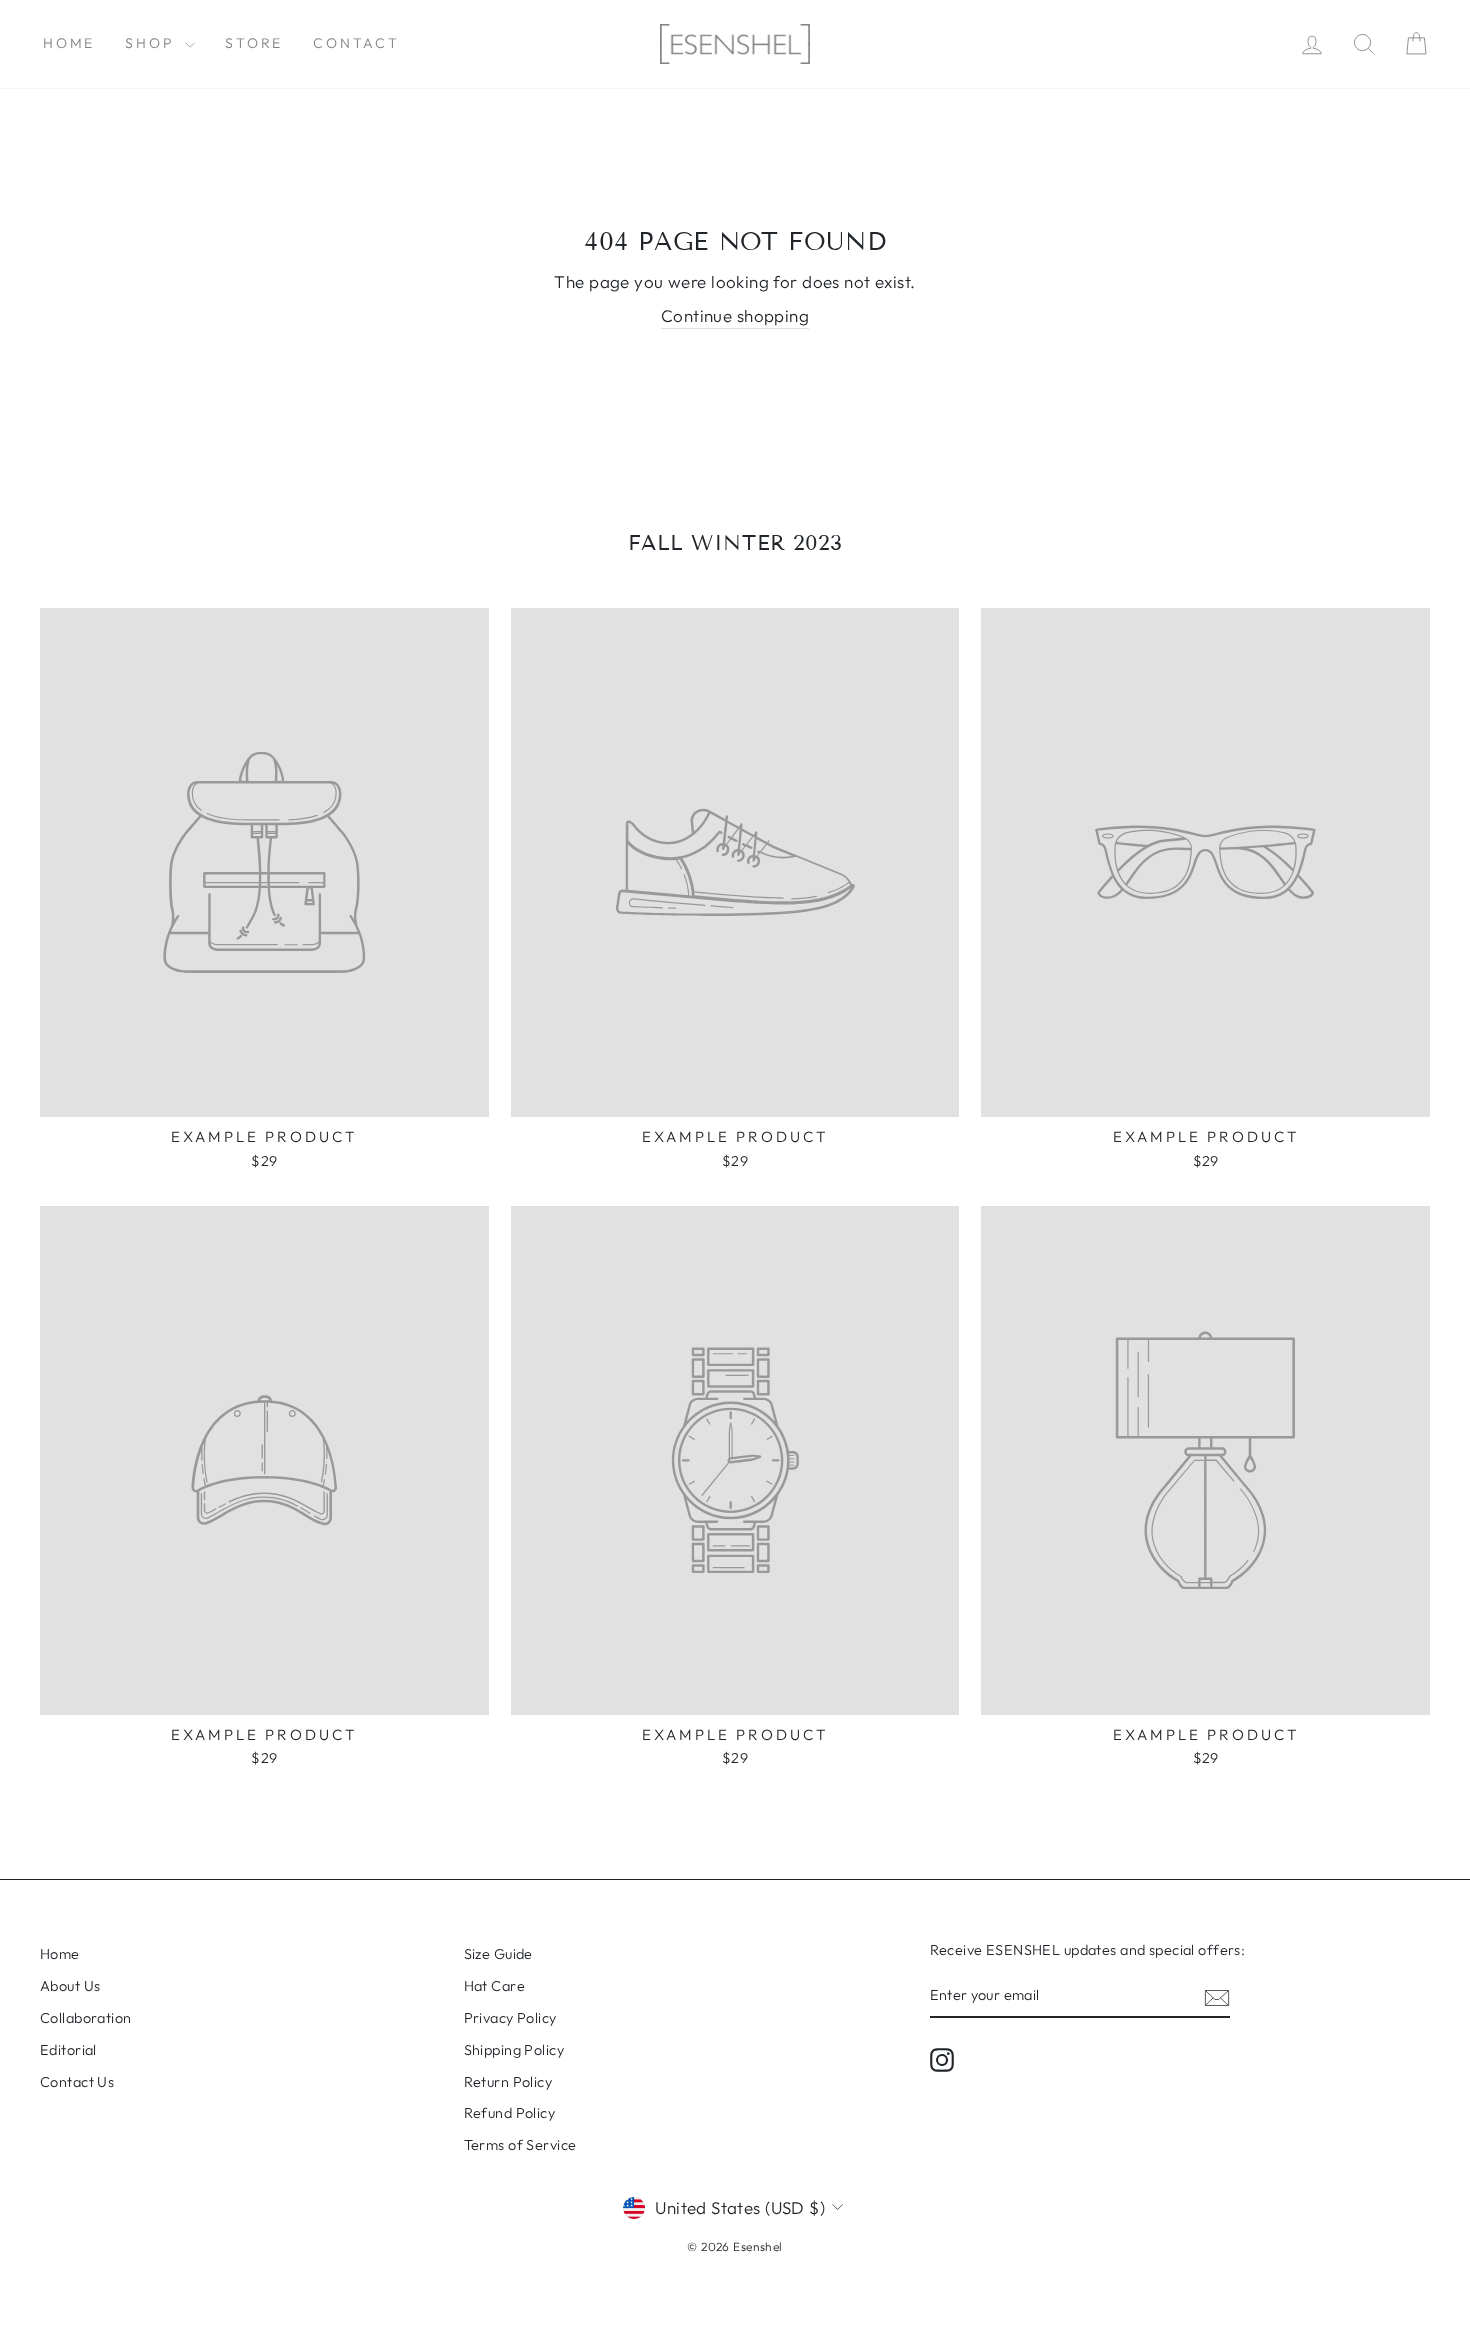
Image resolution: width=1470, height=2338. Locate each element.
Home (69, 43)
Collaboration (86, 2018)
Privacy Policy (510, 2018)
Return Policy (508, 2082)
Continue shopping (735, 315)
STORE (254, 43)
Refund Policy (510, 2113)
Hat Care (494, 1986)
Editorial (68, 2050)
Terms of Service (520, 2145)
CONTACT (356, 43)
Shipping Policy (514, 2050)
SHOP (152, 43)
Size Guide (498, 1954)
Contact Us (77, 2082)
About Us (70, 1986)
